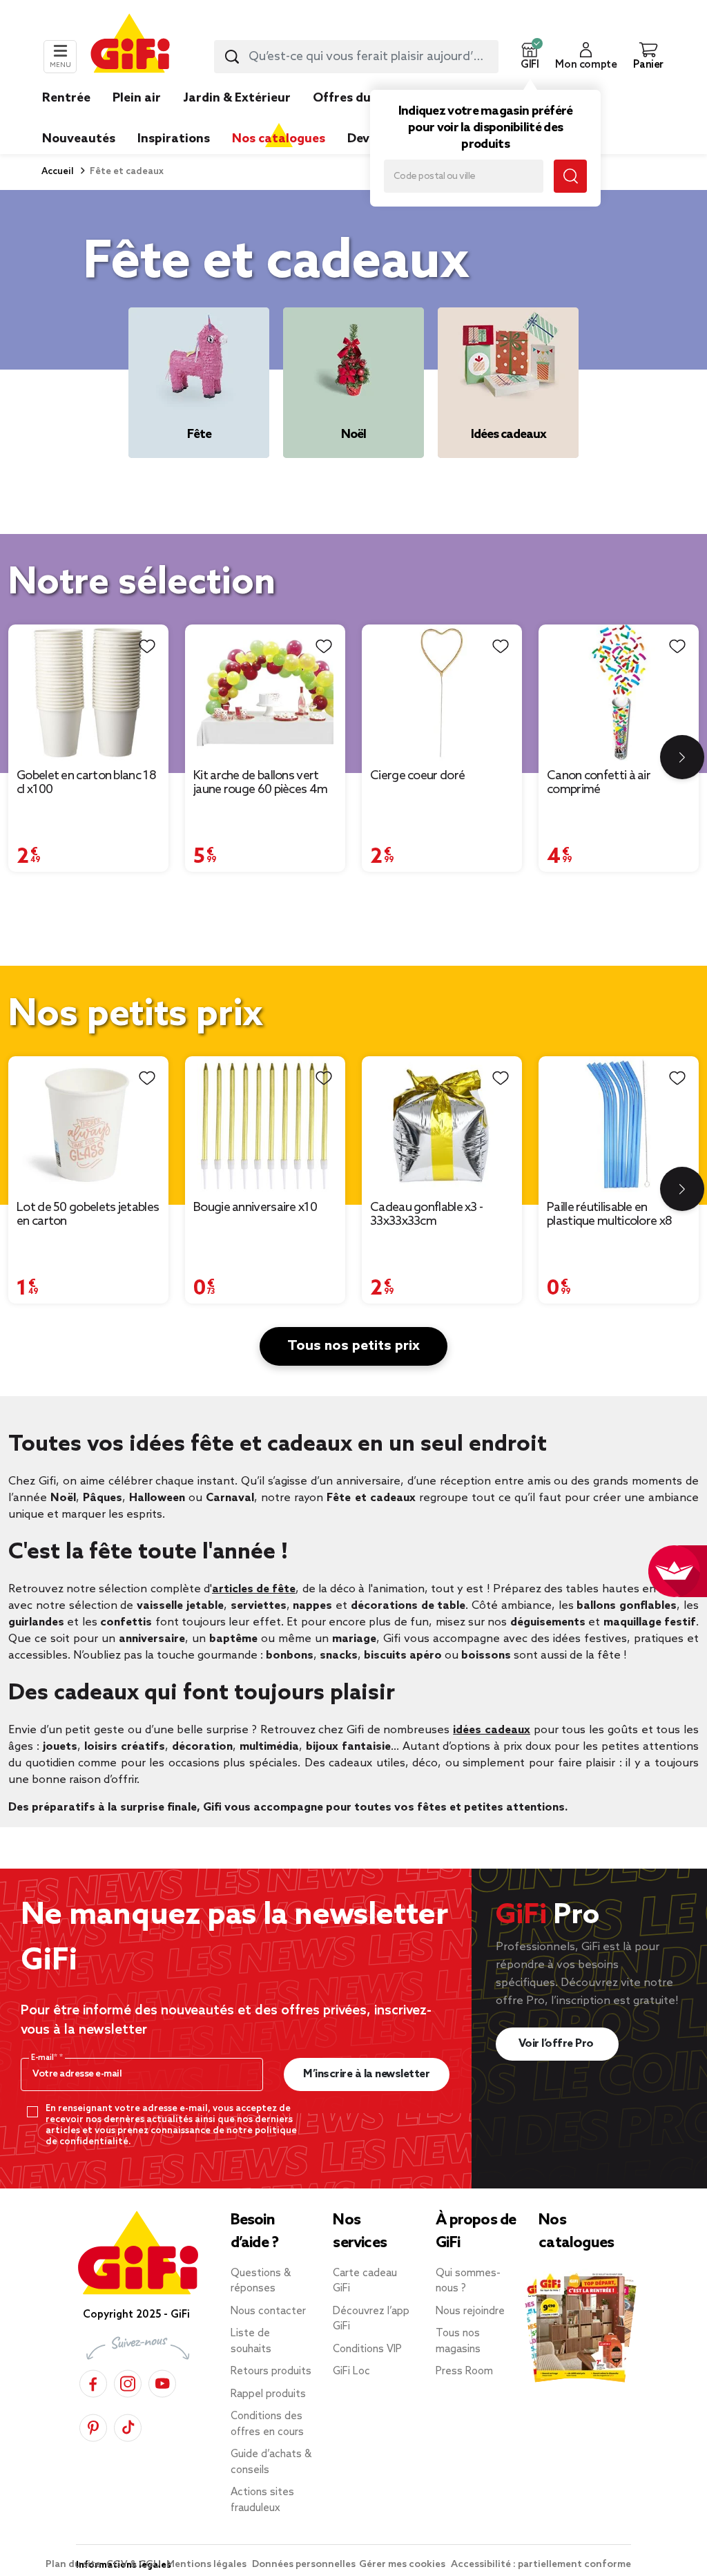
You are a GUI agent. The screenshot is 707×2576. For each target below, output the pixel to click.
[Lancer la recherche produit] (232, 57)
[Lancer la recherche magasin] (570, 176)
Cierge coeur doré (417, 776)
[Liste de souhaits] (147, 646)
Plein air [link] (137, 98)
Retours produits (271, 2372)
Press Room (464, 2372)
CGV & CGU (135, 2565)
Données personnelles (304, 2565)
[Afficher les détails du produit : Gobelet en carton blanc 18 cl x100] (88, 693)
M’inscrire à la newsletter (366, 2074)
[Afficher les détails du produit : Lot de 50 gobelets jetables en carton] (88, 1124)
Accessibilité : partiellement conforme (541, 2565)
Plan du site (74, 2565)
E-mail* (45, 2058)
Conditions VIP (367, 2349)
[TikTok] (128, 2426)
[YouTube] (162, 2382)
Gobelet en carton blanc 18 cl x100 (86, 783)
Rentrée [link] (66, 98)
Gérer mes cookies (403, 2565)
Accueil (58, 172)
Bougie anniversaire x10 (255, 1208)
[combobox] (356, 57)
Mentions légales (207, 2565)
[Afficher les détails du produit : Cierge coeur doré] (442, 693)
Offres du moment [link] (369, 98)
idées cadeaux (492, 1730)
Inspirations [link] (174, 139)
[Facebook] (93, 2382)
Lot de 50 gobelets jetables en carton (88, 1214)
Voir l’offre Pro (558, 2044)
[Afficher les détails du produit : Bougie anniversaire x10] (265, 1124)
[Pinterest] (93, 2426)
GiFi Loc (351, 2372)
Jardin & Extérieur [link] (237, 98)
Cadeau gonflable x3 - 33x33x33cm (426, 1214)
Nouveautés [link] (79, 139)
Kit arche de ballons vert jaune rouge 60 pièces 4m (260, 783)
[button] (530, 57)
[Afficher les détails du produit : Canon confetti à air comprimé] (619, 693)
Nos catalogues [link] (279, 139)
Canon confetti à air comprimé (599, 783)
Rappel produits (268, 2394)
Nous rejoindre (470, 2311)
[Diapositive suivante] (682, 757)
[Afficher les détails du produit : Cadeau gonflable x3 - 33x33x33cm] (442, 1124)
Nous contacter (268, 2311)
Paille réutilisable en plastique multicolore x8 (609, 1214)
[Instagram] (128, 2382)
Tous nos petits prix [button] (353, 1346)
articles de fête (254, 1589)
